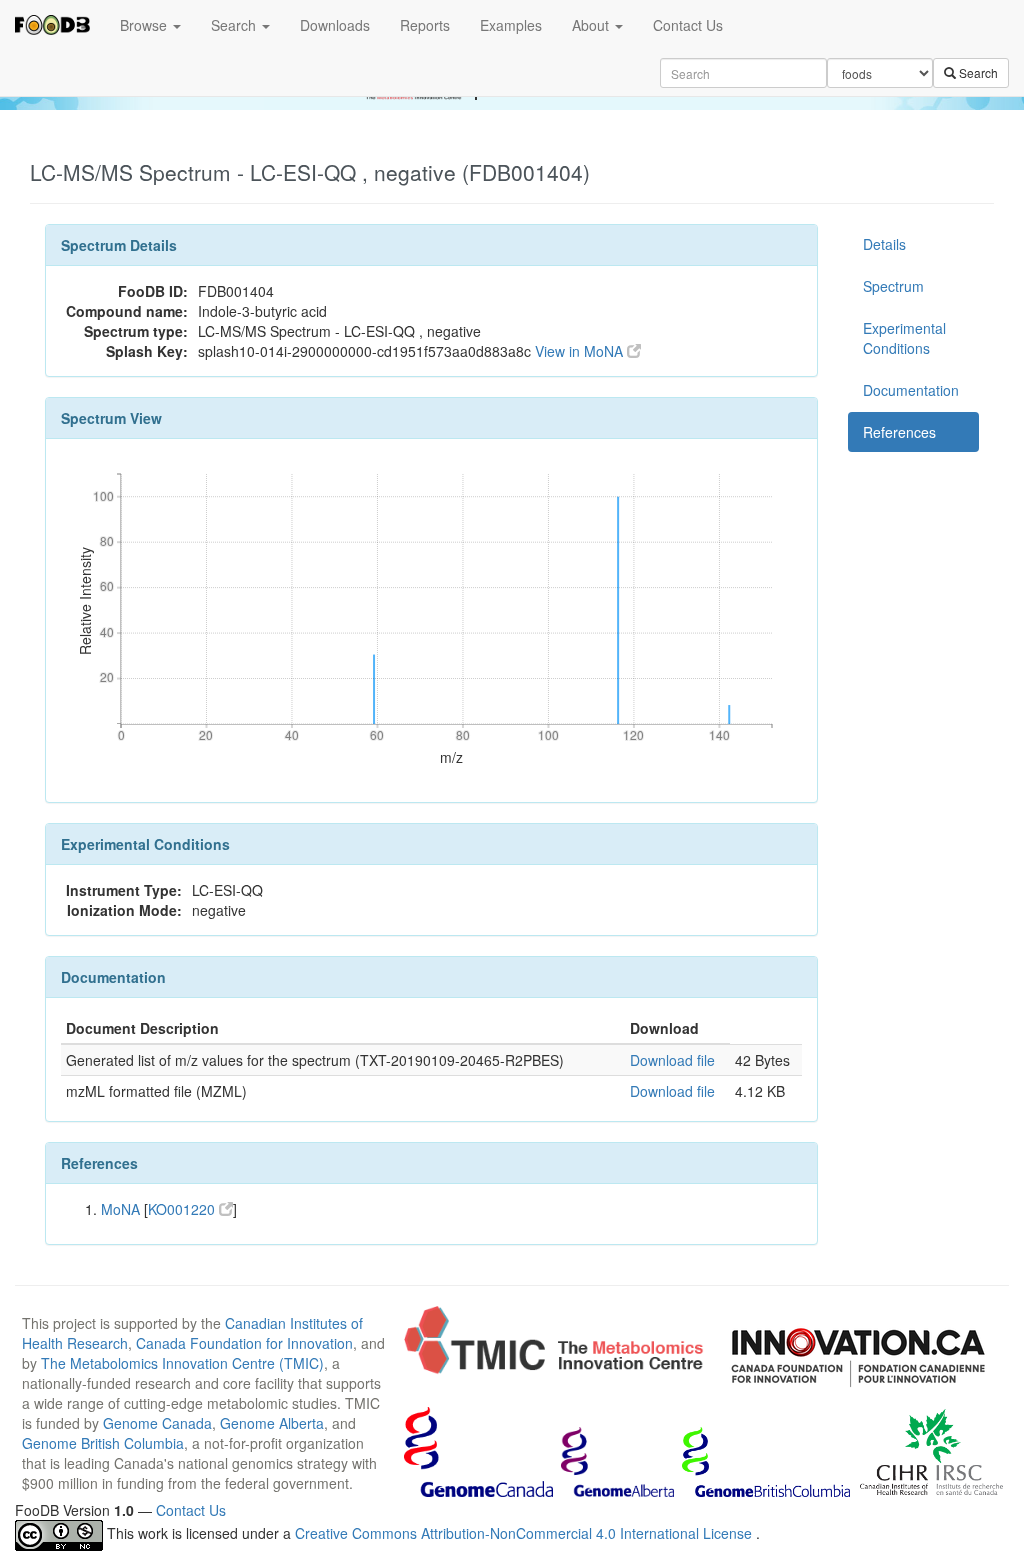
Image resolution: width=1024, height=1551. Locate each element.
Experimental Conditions (904, 338)
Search (235, 25)
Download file (672, 1060)
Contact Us (688, 25)
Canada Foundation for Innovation (244, 1343)
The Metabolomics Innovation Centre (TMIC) (182, 1363)
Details (884, 244)
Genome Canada (157, 1423)
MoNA (120, 1209)
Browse (145, 25)
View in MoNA (581, 351)
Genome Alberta (272, 1423)
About (592, 25)
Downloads (335, 25)
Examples (511, 25)
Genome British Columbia (103, 1443)
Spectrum (893, 286)
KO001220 (183, 1209)
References (899, 432)
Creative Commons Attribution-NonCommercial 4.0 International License (525, 1533)
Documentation (911, 390)
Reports (425, 25)
